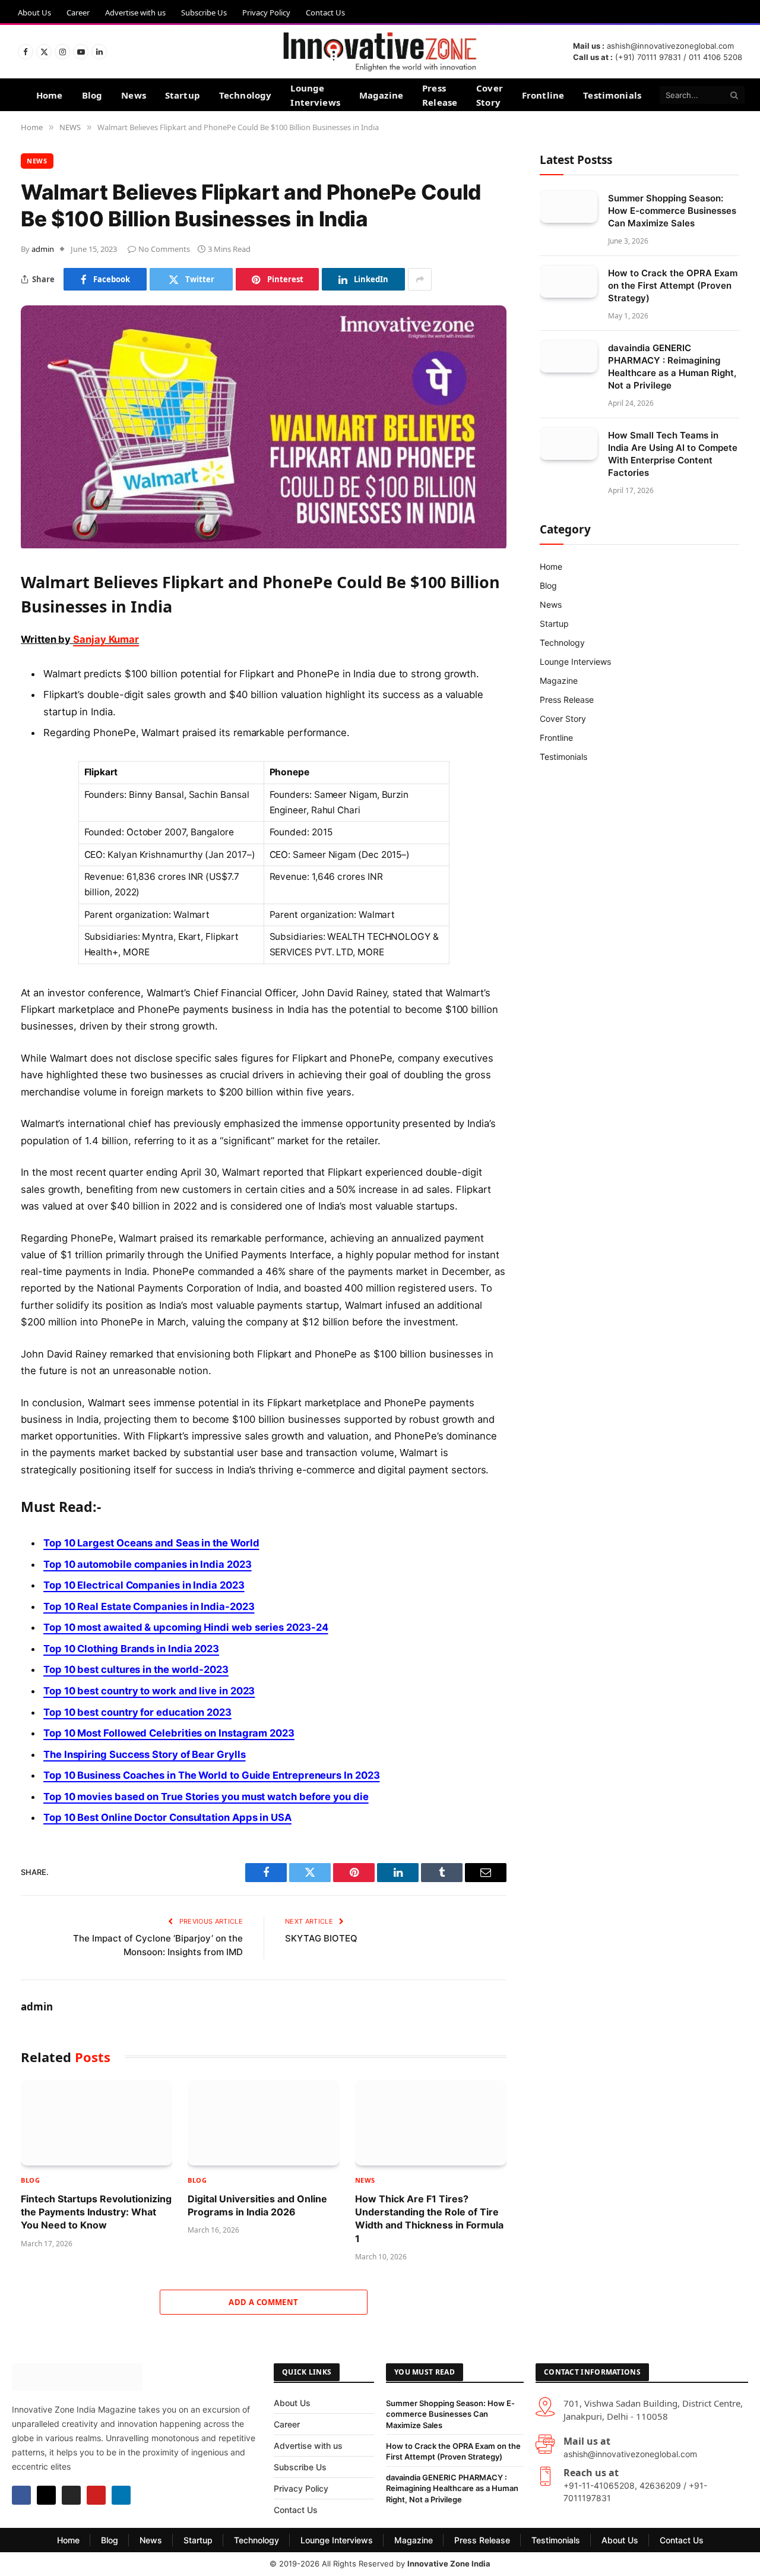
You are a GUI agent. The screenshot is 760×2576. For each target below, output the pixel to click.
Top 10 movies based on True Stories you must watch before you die (206, 1797)
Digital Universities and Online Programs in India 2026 (257, 2205)
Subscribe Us (204, 12)
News (134, 95)
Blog (92, 95)
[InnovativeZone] (380, 52)
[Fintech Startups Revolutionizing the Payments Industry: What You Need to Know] (96, 2123)
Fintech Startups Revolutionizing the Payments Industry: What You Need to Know (96, 2212)
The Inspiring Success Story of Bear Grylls (145, 1754)
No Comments (164, 249)
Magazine (381, 95)
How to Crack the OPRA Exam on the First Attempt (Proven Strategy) (673, 285)
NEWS (37, 161)
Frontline (543, 95)
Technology (246, 95)
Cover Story (490, 95)
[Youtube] (96, 2495)
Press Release (440, 95)
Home (50, 95)
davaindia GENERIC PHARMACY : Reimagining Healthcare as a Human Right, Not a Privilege (672, 366)
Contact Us (325, 12)
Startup (183, 95)
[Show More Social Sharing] (420, 279)
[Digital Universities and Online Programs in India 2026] (263, 2123)
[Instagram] (71, 2495)
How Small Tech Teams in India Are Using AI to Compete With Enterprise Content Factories (673, 453)
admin (43, 249)
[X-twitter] (46, 2495)
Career (78, 12)
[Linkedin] (121, 2495)
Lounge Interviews (315, 95)
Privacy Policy (266, 12)
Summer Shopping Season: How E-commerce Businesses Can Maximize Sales (672, 210)
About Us (34, 12)
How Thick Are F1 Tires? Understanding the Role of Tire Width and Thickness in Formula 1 (429, 2219)
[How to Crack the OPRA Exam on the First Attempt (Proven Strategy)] (569, 281)
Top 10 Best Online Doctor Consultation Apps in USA (167, 1817)
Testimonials (612, 95)
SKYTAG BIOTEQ (321, 1938)
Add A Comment (263, 2302)
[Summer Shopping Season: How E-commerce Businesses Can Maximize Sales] (569, 206)
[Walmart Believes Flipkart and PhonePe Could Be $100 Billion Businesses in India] (264, 545)
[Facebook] (21, 2495)
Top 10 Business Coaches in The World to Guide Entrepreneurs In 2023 (211, 1775)
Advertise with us (135, 12)
